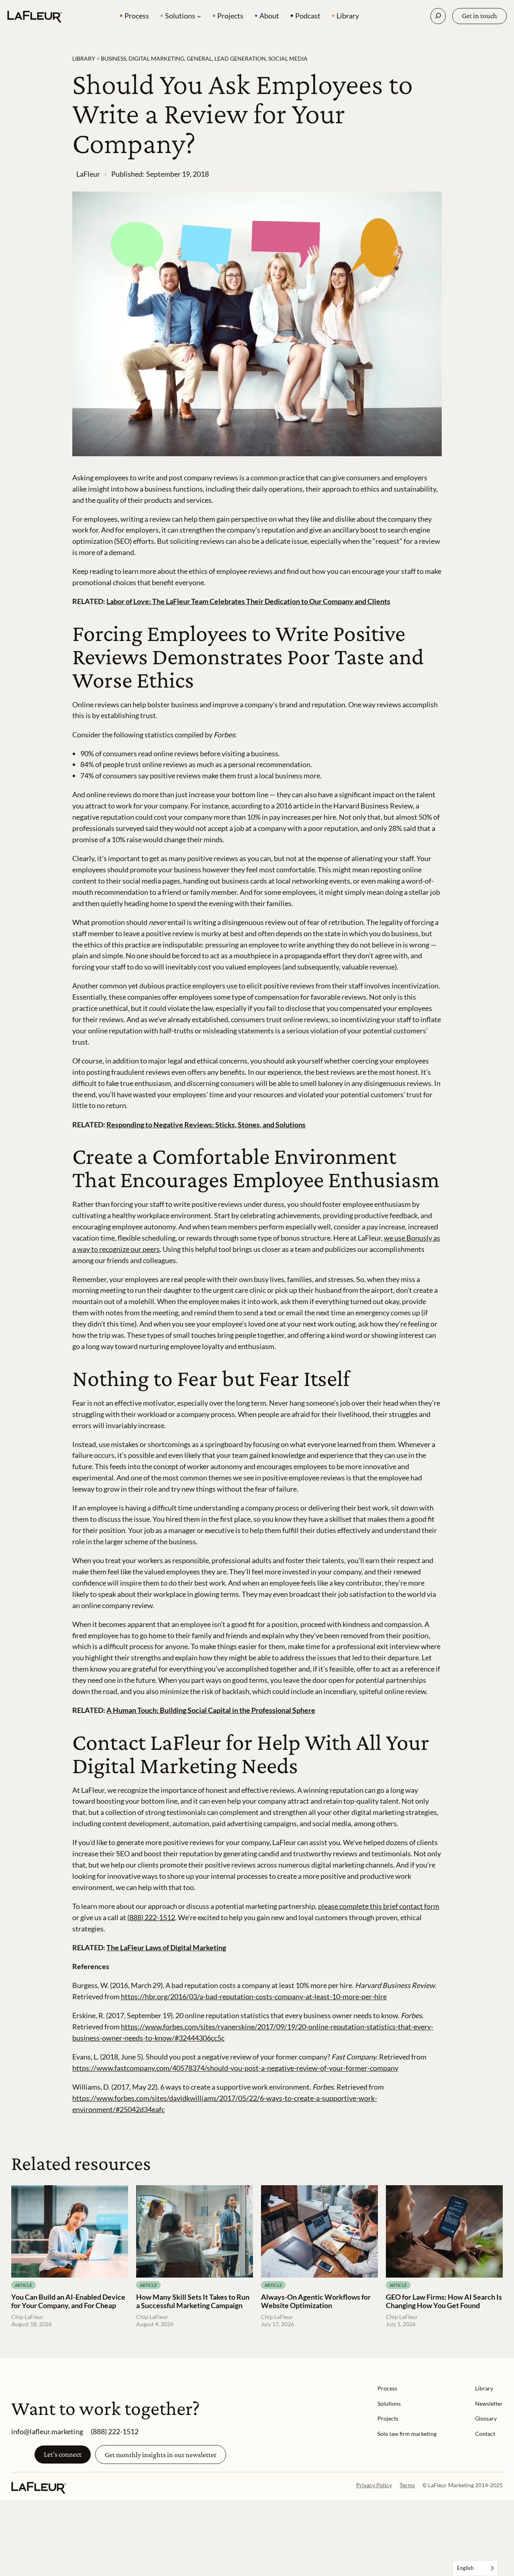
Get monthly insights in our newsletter (161, 2455)
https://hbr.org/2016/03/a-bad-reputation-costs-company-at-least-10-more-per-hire (254, 1996)
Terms (407, 2485)
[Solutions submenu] (199, 16)
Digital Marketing (156, 58)
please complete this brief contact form (379, 1906)
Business (113, 58)
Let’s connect (63, 2454)
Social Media (288, 58)
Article (23, 2285)
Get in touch (479, 16)
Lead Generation (240, 58)
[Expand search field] (438, 16)
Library (84, 58)
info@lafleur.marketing (47, 2431)
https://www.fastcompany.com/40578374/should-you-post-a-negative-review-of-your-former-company (235, 2068)
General (199, 58)
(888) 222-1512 (151, 1917)
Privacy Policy (374, 2485)
